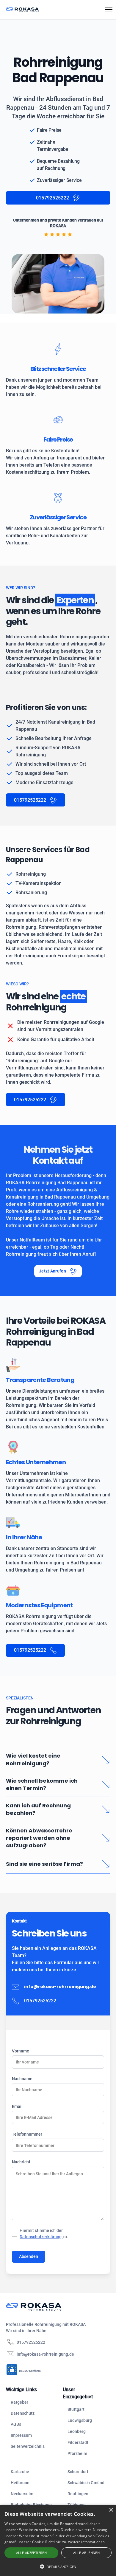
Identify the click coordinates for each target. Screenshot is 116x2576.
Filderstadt (78, 2442)
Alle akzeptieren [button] (31, 2553)
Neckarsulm (22, 2494)
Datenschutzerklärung (41, 2237)
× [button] (111, 2510)
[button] (108, 10)
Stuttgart (76, 2409)
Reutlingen (78, 2494)
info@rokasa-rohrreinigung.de (60, 1987)
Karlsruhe (20, 2472)
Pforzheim (77, 2453)
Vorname (21, 2051)
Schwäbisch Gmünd (86, 2483)
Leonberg (77, 2431)
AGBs (16, 2424)
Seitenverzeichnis (28, 2446)
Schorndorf (78, 2472)
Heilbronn (20, 2483)
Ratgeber (19, 2402)
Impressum (21, 2435)
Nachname (22, 2079)
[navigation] (52, 2307)
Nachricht (21, 2162)
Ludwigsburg (80, 2420)
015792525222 (31, 2342)
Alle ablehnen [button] (86, 2553)
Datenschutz (23, 2413)
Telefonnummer (27, 2134)
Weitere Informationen (86, 2542)
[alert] (58, 2540)
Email (17, 2106)
